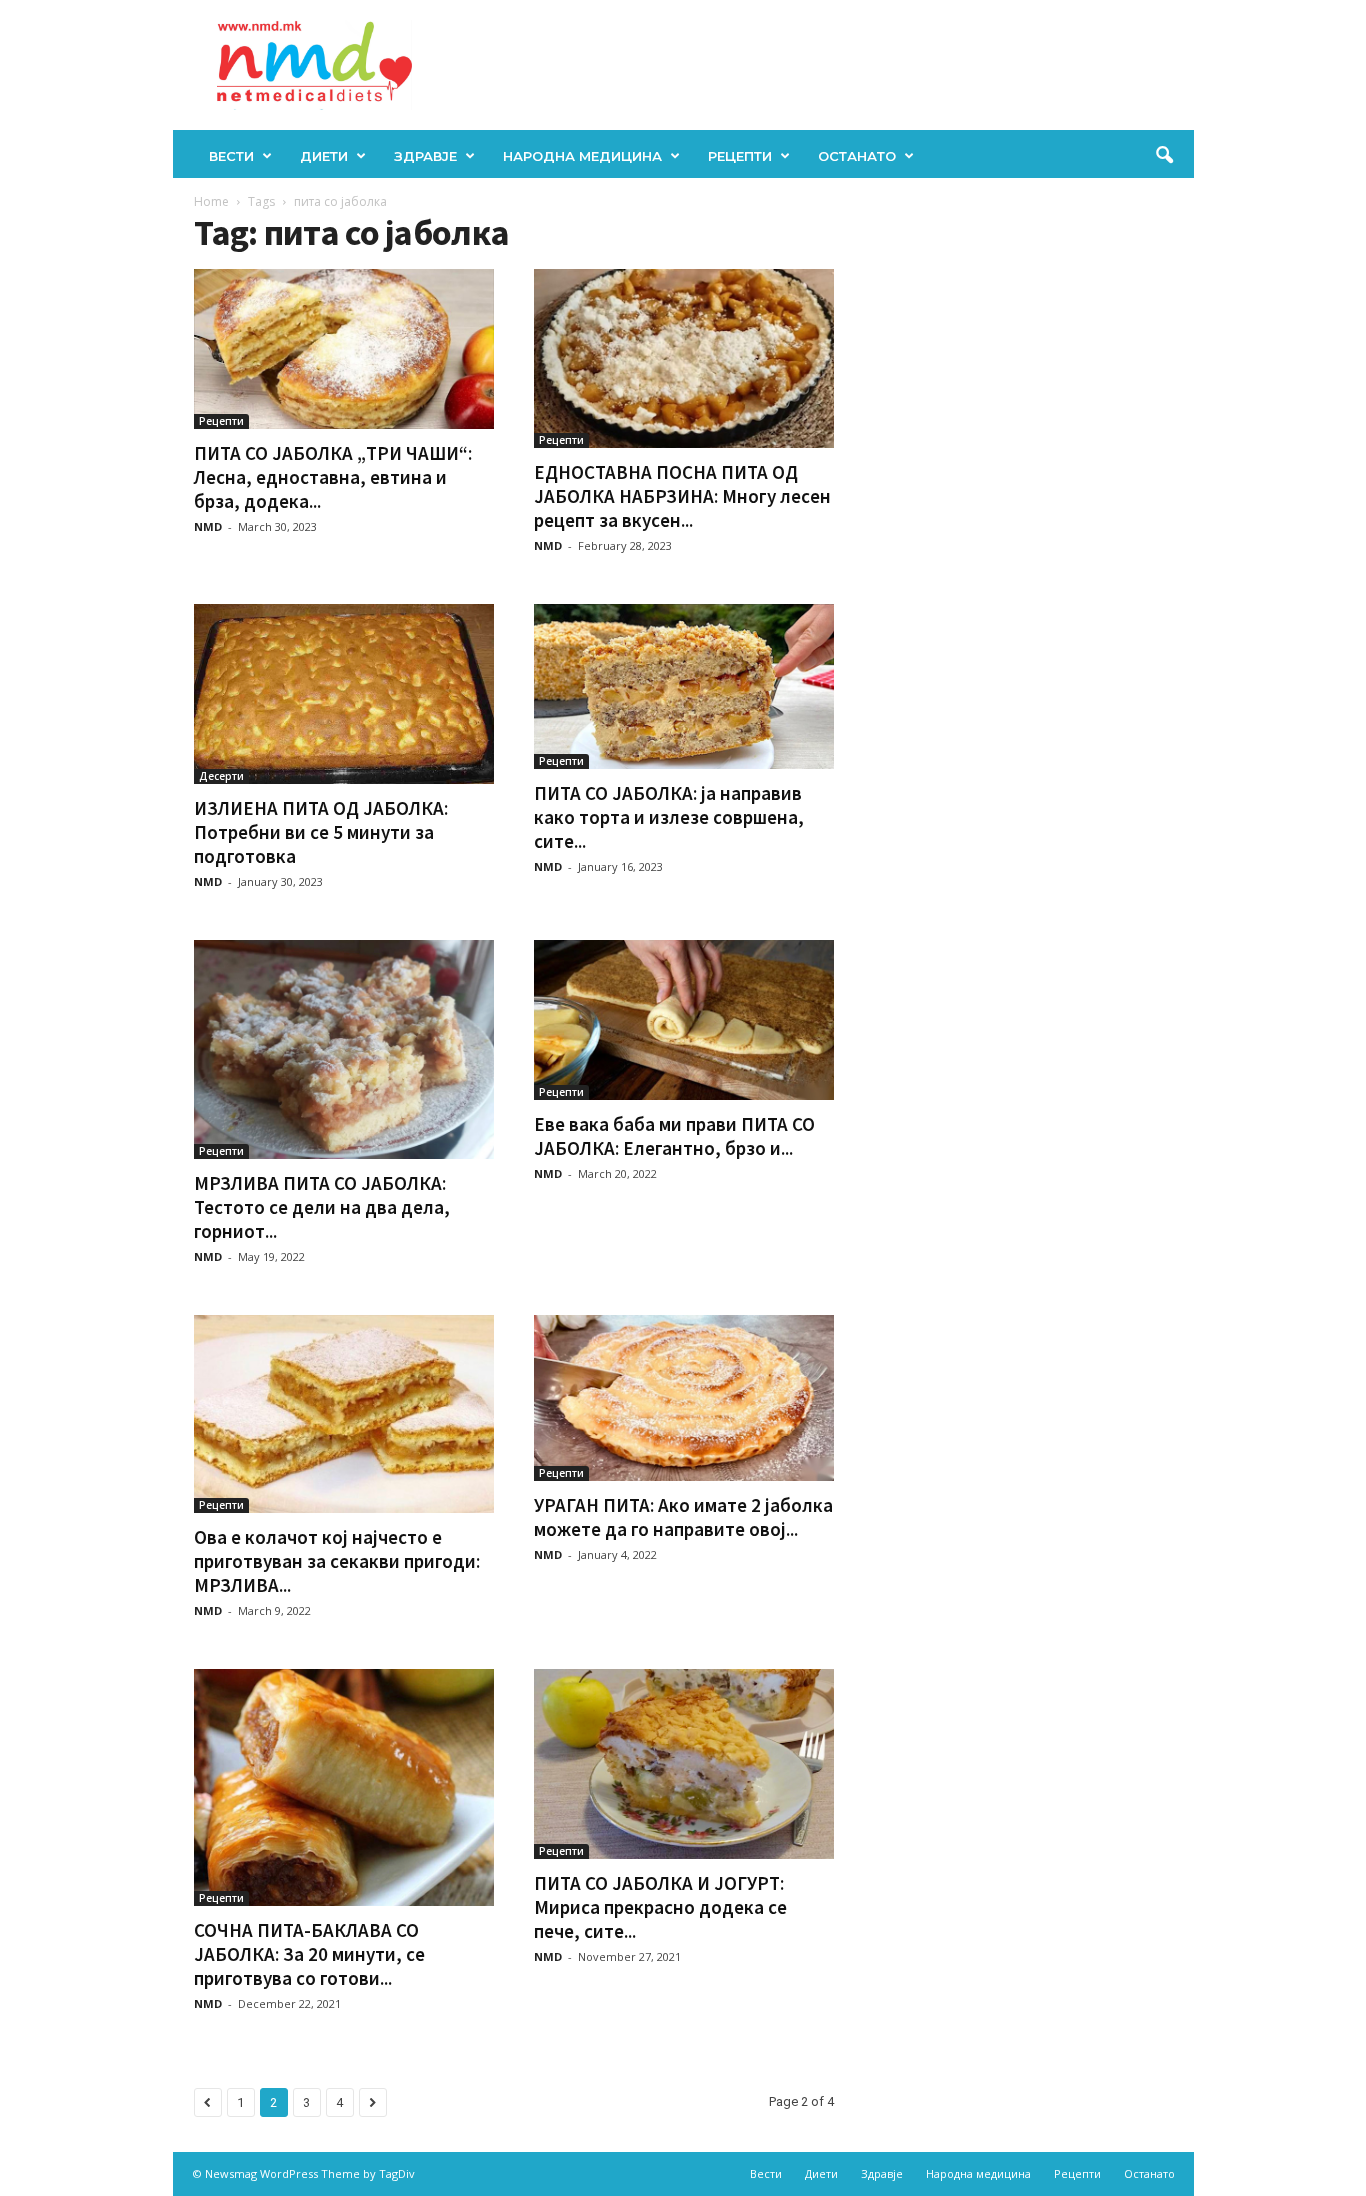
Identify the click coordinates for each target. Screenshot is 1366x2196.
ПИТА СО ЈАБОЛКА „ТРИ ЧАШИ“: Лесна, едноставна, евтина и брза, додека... (333, 477)
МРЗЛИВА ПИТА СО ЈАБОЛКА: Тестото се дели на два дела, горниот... (322, 1207)
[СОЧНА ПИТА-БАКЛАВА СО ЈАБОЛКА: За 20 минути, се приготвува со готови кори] (344, 1788)
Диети (324, 156)
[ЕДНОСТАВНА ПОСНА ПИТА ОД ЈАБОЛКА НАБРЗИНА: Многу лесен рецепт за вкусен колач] (684, 358)
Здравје (425, 156)
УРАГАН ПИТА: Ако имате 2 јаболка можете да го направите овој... (683, 1517)
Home (211, 201)
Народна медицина (582, 156)
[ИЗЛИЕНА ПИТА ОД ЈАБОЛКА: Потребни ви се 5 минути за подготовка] (344, 694)
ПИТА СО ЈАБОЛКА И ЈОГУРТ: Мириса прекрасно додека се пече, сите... (660, 1907)
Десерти (221, 776)
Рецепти (740, 156)
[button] (1164, 156)
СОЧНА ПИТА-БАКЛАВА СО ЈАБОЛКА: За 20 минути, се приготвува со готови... (309, 1954)
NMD (208, 526)
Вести (231, 156)
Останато (857, 156)
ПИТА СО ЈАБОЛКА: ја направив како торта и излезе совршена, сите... (669, 817)
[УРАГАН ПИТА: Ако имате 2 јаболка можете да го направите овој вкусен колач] (684, 1397)
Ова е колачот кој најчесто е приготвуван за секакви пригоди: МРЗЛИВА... (337, 1561)
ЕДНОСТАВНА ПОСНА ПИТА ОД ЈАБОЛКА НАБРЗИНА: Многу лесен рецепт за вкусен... (682, 496)
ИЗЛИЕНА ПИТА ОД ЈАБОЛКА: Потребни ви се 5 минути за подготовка (321, 832)
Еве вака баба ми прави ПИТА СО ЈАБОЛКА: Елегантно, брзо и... (674, 1136)
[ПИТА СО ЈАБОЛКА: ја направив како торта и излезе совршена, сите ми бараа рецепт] (684, 686)
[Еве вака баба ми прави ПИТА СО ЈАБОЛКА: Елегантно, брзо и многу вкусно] (684, 1020)
